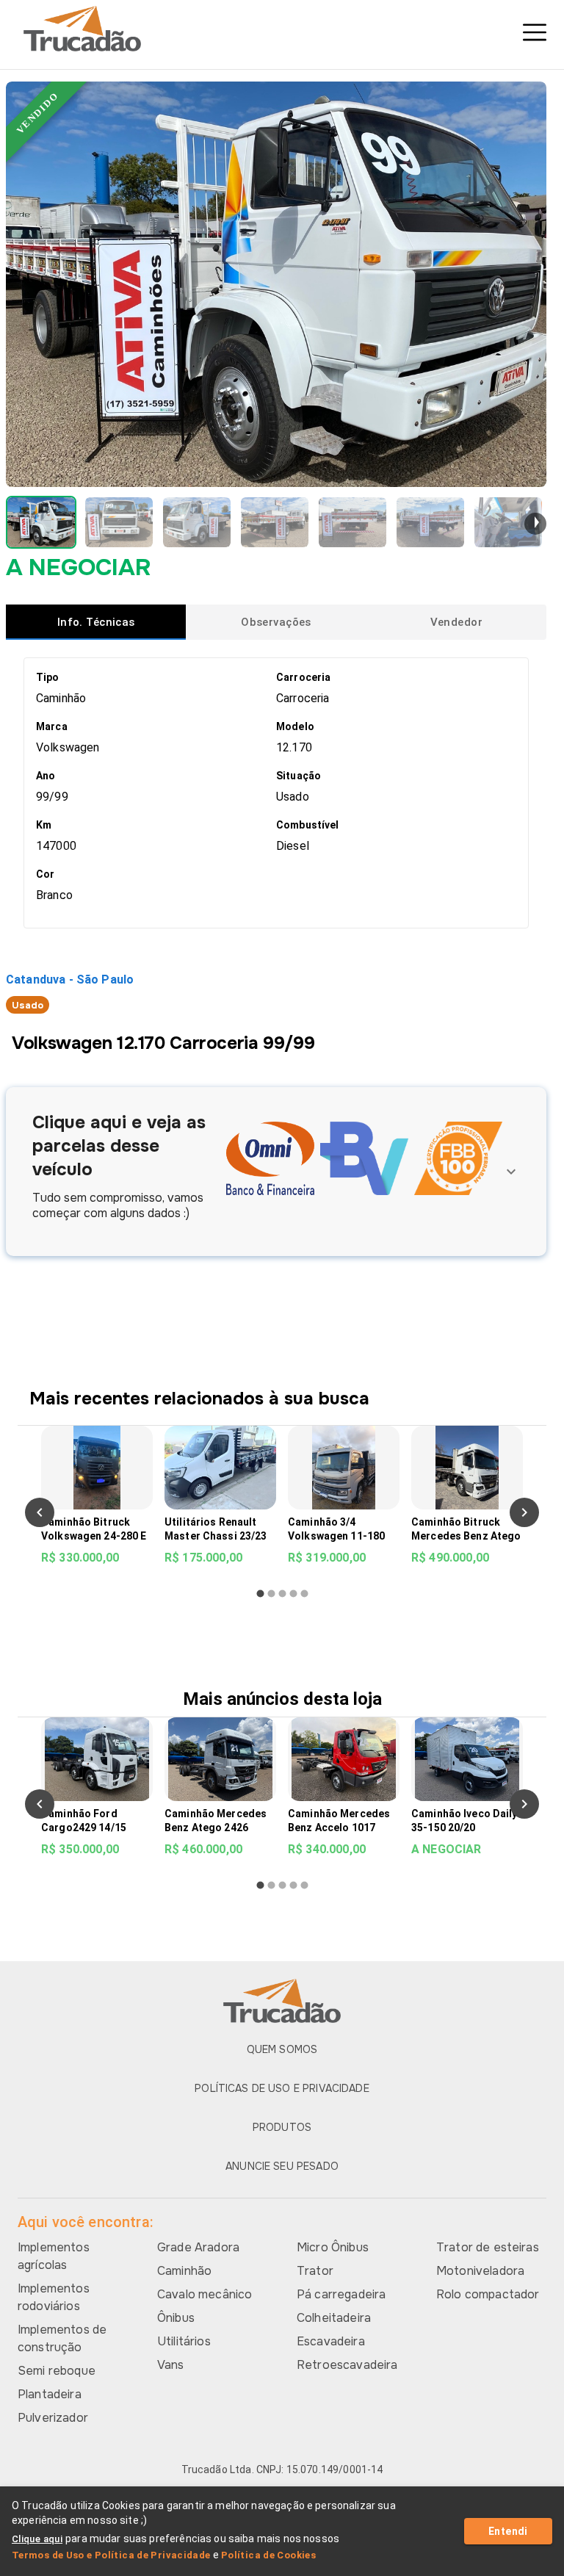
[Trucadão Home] (282, 29)
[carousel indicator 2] (271, 1594)
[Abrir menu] (535, 32)
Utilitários (184, 2341)
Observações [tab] (276, 622)
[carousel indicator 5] (304, 1594)
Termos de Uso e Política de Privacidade (111, 2555)
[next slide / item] (535, 524)
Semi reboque (57, 2371)
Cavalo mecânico (205, 2294)
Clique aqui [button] (37, 2539)
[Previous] (40, 1512)
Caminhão (184, 2271)
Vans (171, 2365)
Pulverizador (53, 2418)
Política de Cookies (268, 2555)
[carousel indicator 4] (293, 1594)
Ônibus (176, 2318)
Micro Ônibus (333, 2247)
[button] (41, 522)
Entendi (508, 2531)
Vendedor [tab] (456, 622)
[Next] (524, 1512)
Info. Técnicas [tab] (96, 622)
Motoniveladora (480, 2271)
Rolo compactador (488, 2294)
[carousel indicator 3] (282, 1594)
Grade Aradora (198, 2247)
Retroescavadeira (347, 2365)
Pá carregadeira (341, 2294)
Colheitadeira (334, 2318)
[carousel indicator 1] (260, 1594)
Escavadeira (331, 2341)
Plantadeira (50, 2394)
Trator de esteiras (488, 2247)
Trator (315, 2271)
